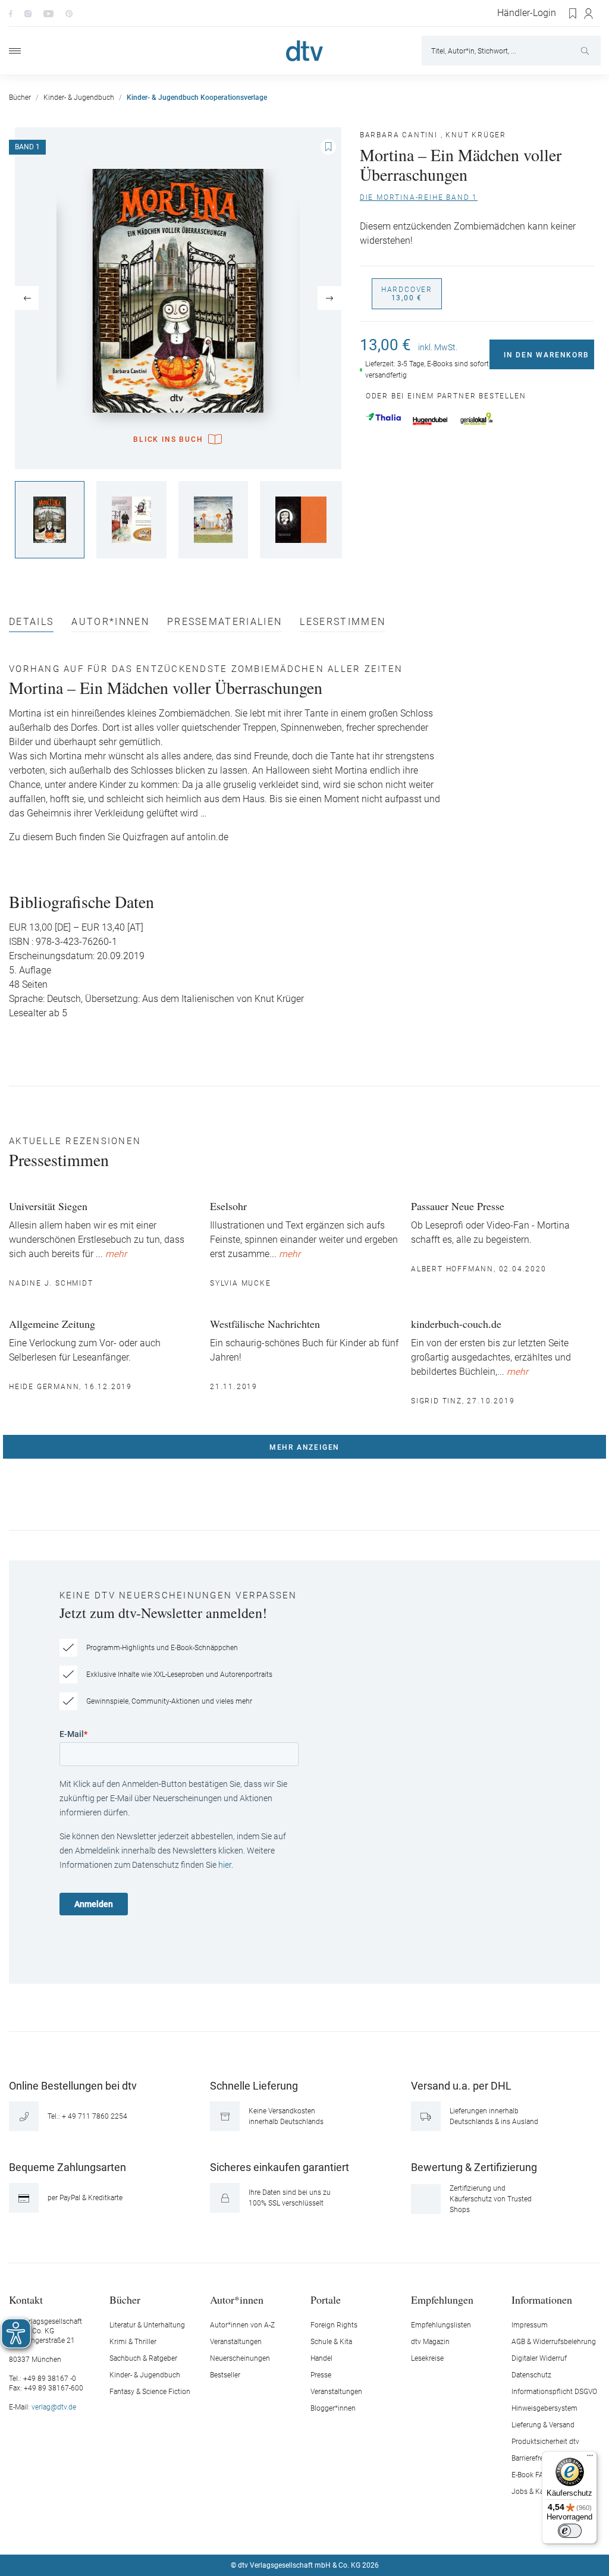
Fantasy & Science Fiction (150, 2392)
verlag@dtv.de (54, 2407)
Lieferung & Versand (543, 2425)
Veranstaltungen (236, 2342)
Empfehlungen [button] (442, 2299)
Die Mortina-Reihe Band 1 (419, 197)
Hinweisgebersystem (544, 2408)
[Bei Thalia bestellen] (383, 417)
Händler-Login (527, 13)
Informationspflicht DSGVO (554, 2392)
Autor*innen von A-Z (242, 2325)
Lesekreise (427, 2358)
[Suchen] (586, 51)
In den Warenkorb (547, 355)
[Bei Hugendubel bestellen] (430, 421)
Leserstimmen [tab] (343, 622)
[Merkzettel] (573, 14)
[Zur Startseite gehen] (304, 51)
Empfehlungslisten (441, 2325)
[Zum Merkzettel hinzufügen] (328, 147)
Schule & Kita (331, 2342)
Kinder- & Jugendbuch (145, 2375)
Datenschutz (531, 2375)
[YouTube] (48, 13)
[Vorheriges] (27, 298)
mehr (116, 1254)
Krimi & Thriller (133, 2342)
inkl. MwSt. (438, 347)
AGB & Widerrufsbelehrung (554, 2342)
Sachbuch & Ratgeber (143, 2358)
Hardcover (407, 294)
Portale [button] (326, 2299)
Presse (321, 2375)
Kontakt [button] (26, 2299)
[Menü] (15, 51)
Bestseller (225, 2375)
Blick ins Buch (168, 439)
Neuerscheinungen (240, 2358)
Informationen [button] (542, 2299)
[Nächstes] (329, 298)
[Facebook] (11, 13)
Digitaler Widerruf (539, 2358)
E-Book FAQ (530, 2475)
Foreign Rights (334, 2325)
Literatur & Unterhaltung (147, 2325)
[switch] (570, 2531)
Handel (321, 2358)
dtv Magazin (430, 2342)
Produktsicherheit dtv (545, 2442)
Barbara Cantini (399, 135)
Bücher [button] (125, 2299)
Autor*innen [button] (237, 2299)
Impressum (530, 2325)
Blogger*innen (333, 2408)
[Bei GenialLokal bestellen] (477, 419)
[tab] (31, 625)
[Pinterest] (69, 13)
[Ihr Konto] (589, 14)
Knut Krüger (476, 135)
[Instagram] (28, 13)
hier (225, 1865)
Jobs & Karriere (536, 2492)
